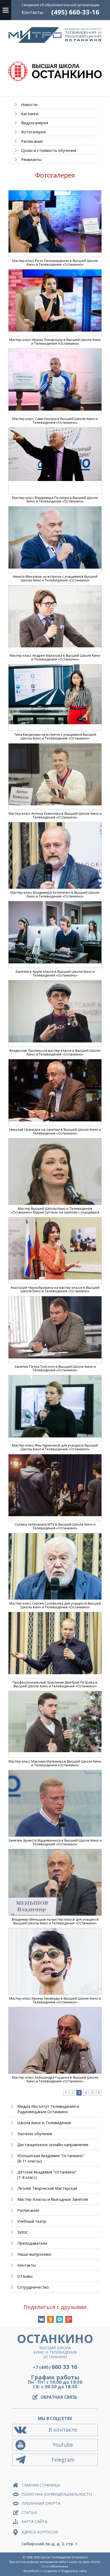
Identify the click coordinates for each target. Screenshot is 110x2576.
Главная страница (41, 2485)
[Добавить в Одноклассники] (50, 2319)
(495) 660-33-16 (75, 12)
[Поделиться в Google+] (69, 2319)
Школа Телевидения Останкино (64, 2557)
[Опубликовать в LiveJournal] (60, 2319)
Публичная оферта (41, 2503)
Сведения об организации (60, 5)
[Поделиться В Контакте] (41, 2319)
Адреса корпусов (40, 2532)
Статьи (29, 2512)
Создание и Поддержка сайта (65, 2571)
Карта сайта (34, 2521)
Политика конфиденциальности (57, 2494)
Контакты (32, 12)
